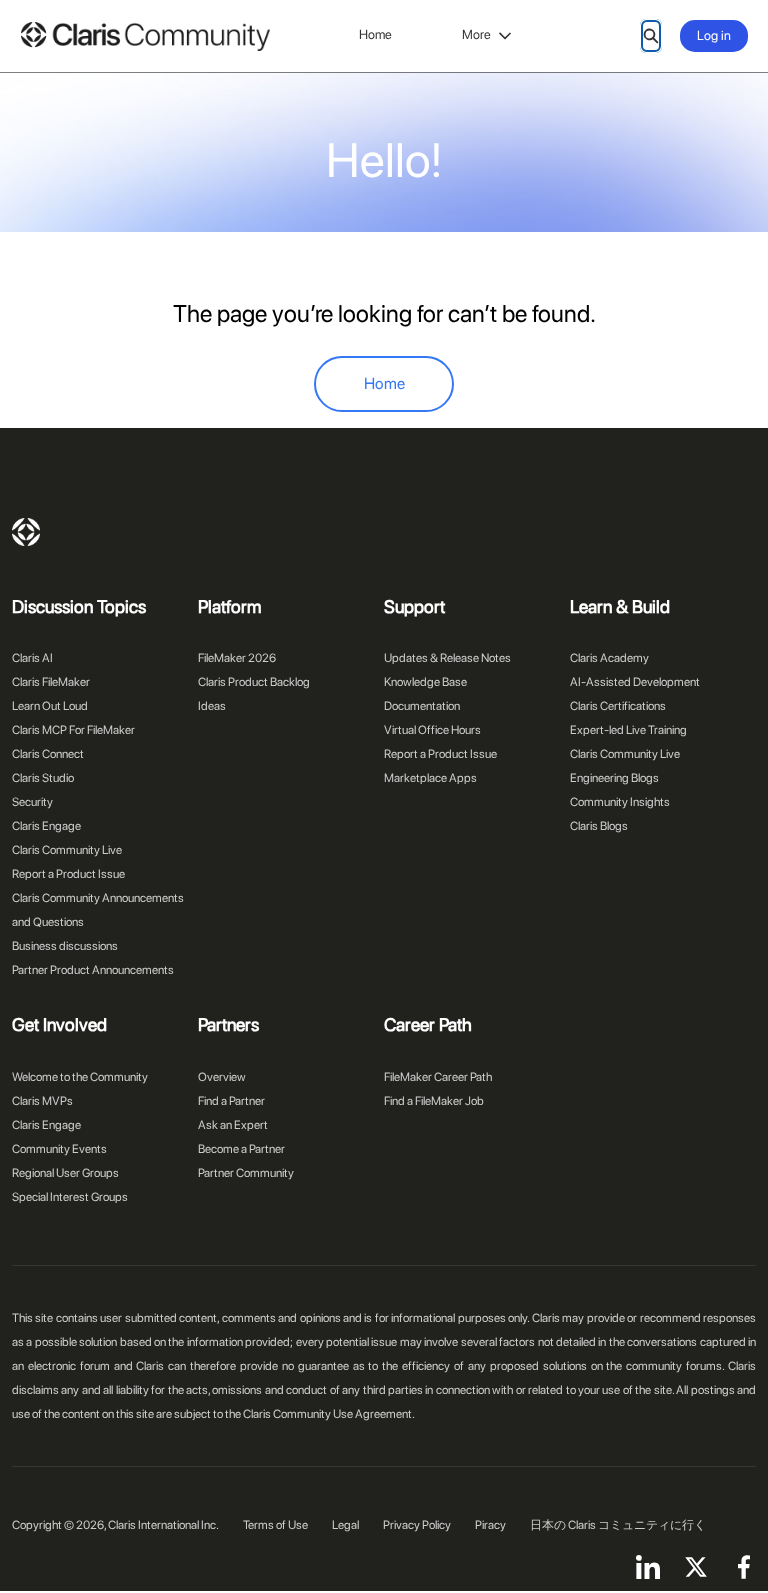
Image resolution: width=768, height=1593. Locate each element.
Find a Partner (231, 1101)
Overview (222, 1077)
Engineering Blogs (614, 778)
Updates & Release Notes (447, 658)
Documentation (422, 706)
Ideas (212, 706)
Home (375, 34)
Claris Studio (43, 778)
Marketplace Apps (430, 778)
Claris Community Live (67, 850)
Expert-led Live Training (628, 730)
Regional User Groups (65, 1173)
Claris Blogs (599, 826)
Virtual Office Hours (432, 730)
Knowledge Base (425, 682)
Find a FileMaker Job (434, 1101)
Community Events (59, 1149)
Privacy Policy (417, 1525)
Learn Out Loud (50, 706)
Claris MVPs (42, 1101)
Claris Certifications (618, 706)
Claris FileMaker (51, 682)
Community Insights (620, 802)
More (476, 34)
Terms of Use (275, 1525)
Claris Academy (609, 658)
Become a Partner (241, 1149)
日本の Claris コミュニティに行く (618, 1525)
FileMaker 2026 (237, 658)
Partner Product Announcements (93, 970)
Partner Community (246, 1173)
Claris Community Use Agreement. (329, 1414)
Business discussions (65, 946)
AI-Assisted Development (635, 682)
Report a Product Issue (68, 874)
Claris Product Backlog (254, 682)
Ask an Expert (233, 1125)
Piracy (490, 1525)
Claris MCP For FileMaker (73, 730)
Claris (26, 532)
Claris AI (32, 658)
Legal (345, 1525)
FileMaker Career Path (438, 1077)
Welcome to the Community (80, 1077)
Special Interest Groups (70, 1197)
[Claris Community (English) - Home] (145, 36)
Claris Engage (46, 826)
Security (32, 802)
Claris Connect (48, 754)
